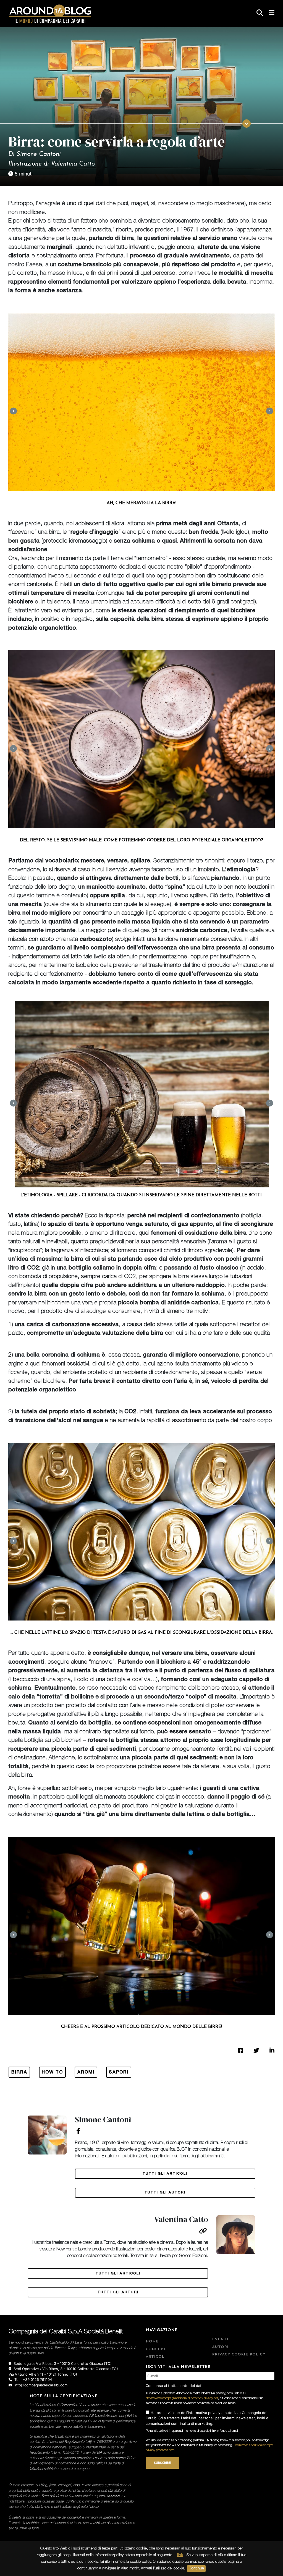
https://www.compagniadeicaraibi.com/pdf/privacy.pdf (182, 2398)
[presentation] (13, 411)
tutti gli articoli (165, 2174)
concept (156, 2349)
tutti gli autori (165, 2193)
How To (52, 2073)
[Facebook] (241, 2050)
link (180, 2555)
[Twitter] (256, 2050)
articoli (156, 2357)
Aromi (86, 2073)
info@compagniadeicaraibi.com (41, 2385)
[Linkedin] (272, 2050)
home (152, 2341)
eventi (220, 2339)
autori (220, 2347)
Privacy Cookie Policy (239, 2354)
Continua (196, 2569)
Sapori (119, 2073)
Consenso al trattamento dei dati (174, 2386)
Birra (19, 2073)
